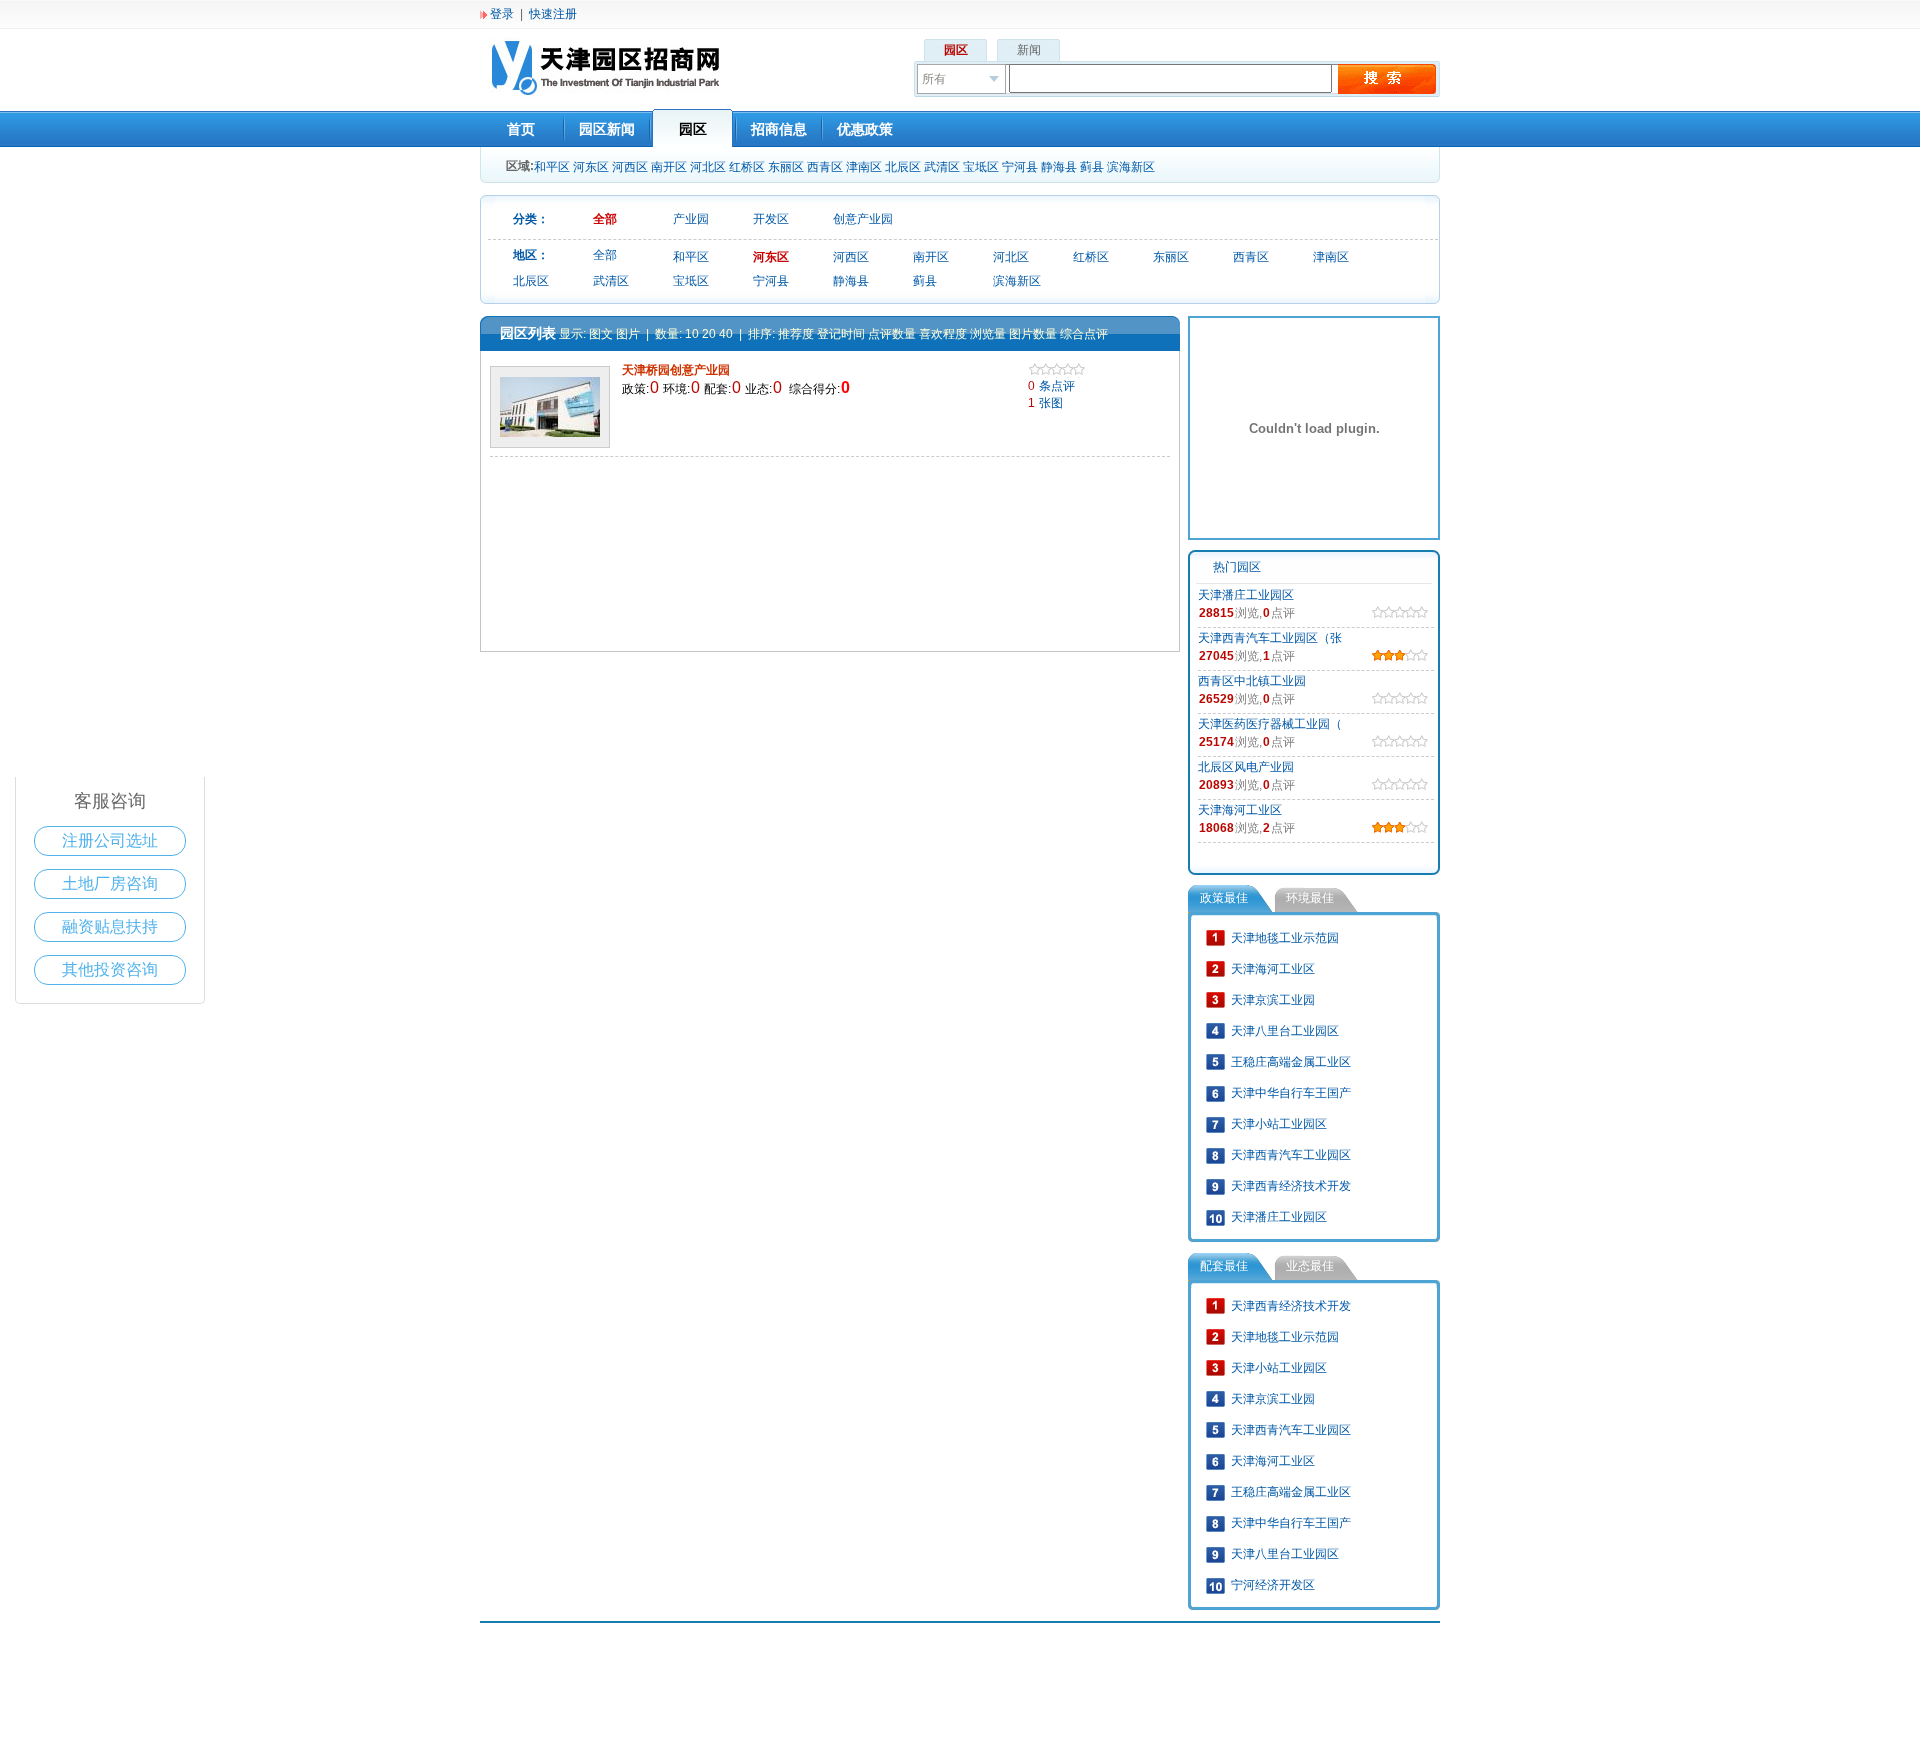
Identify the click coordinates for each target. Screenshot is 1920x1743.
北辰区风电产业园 (1246, 767)
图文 (601, 334)
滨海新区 (1131, 167)
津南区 (864, 167)
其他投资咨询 (110, 969)
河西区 (630, 167)
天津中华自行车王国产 (1291, 1093)
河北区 (708, 167)
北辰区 (903, 167)
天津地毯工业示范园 (1285, 938)
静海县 (1059, 167)
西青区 (825, 167)
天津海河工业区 (1240, 810)
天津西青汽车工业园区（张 (1270, 638)
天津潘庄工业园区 (1246, 595)
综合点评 (1084, 334)
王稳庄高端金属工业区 (1291, 1062)
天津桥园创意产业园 (677, 370)
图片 (628, 334)
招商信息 (779, 129)
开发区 (771, 219)
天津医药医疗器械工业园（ (1270, 724)
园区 (956, 50)
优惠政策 (865, 129)
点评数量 (892, 334)
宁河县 (1020, 167)
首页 (521, 129)
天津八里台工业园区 (1285, 1031)
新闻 (1029, 50)
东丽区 (786, 167)
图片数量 (1033, 334)
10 (692, 334)
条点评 (1051, 386)
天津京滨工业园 (1273, 1000)
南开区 (669, 167)
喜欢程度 (943, 334)
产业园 (691, 219)
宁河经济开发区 (1273, 1585)
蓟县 (1092, 167)
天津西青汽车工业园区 (1291, 1155)
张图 (1045, 403)
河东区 (591, 167)
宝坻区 (981, 167)
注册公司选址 (110, 840)
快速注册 (553, 14)
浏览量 (988, 334)
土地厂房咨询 (110, 883)
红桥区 (747, 167)
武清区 (942, 167)
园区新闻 (607, 129)
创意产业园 (863, 219)
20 (709, 334)
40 (726, 334)
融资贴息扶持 (110, 926)
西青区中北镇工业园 (1252, 681)
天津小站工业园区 (1279, 1124)
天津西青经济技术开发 (1291, 1186)
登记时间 (841, 334)
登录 (502, 14)
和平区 (552, 167)
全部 (605, 219)
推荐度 (796, 334)
